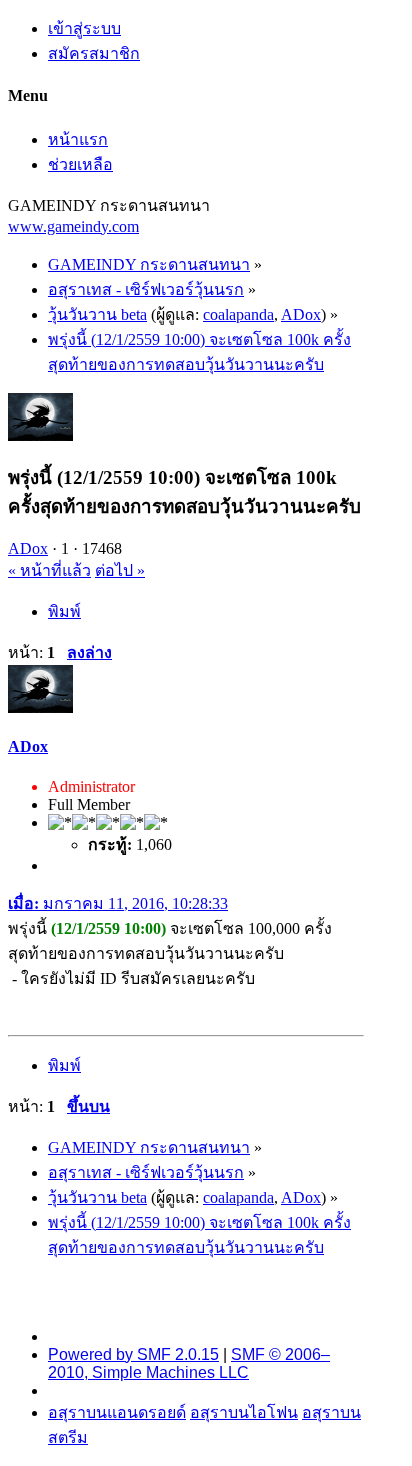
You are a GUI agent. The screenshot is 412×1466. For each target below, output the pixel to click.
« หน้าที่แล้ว (49, 570)
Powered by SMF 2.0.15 (133, 1354)
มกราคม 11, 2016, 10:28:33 (118, 903)
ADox (301, 314)
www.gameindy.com (73, 226)
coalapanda (238, 314)
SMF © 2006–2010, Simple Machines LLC (189, 1363)
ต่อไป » (120, 570)
